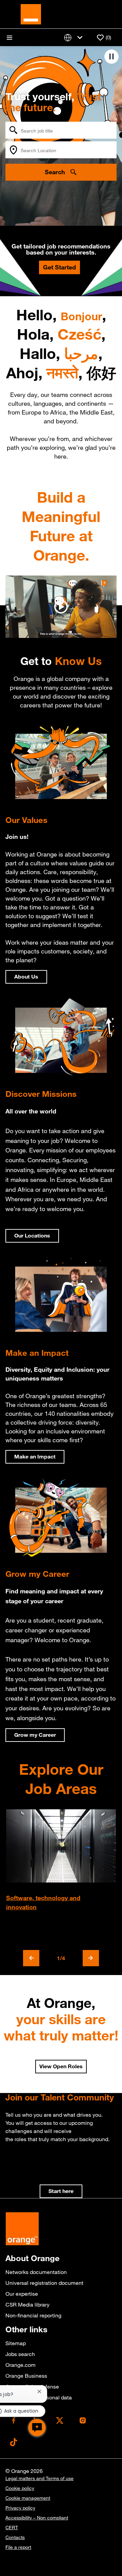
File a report (18, 2547)
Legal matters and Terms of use (39, 2478)
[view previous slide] (31, 1958)
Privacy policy (20, 2508)
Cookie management (28, 2498)
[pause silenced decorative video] (111, 57)
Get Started (59, 267)
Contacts (15, 2537)
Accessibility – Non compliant (37, 2518)
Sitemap (16, 2343)
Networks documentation (36, 2272)
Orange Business (26, 2376)
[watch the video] (61, 607)
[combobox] (61, 130)
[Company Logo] (31, 14)
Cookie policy (20, 2488)
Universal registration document (44, 2283)
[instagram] (83, 2420)
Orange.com (21, 2365)
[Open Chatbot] (37, 2428)
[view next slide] (91, 1958)
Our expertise (22, 2294)
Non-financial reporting (33, 2315)
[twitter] (60, 2420)
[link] (61, 2191)
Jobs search (20, 2354)
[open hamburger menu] (9, 38)
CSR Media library (27, 2305)
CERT (12, 2528)
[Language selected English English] (75, 37)
